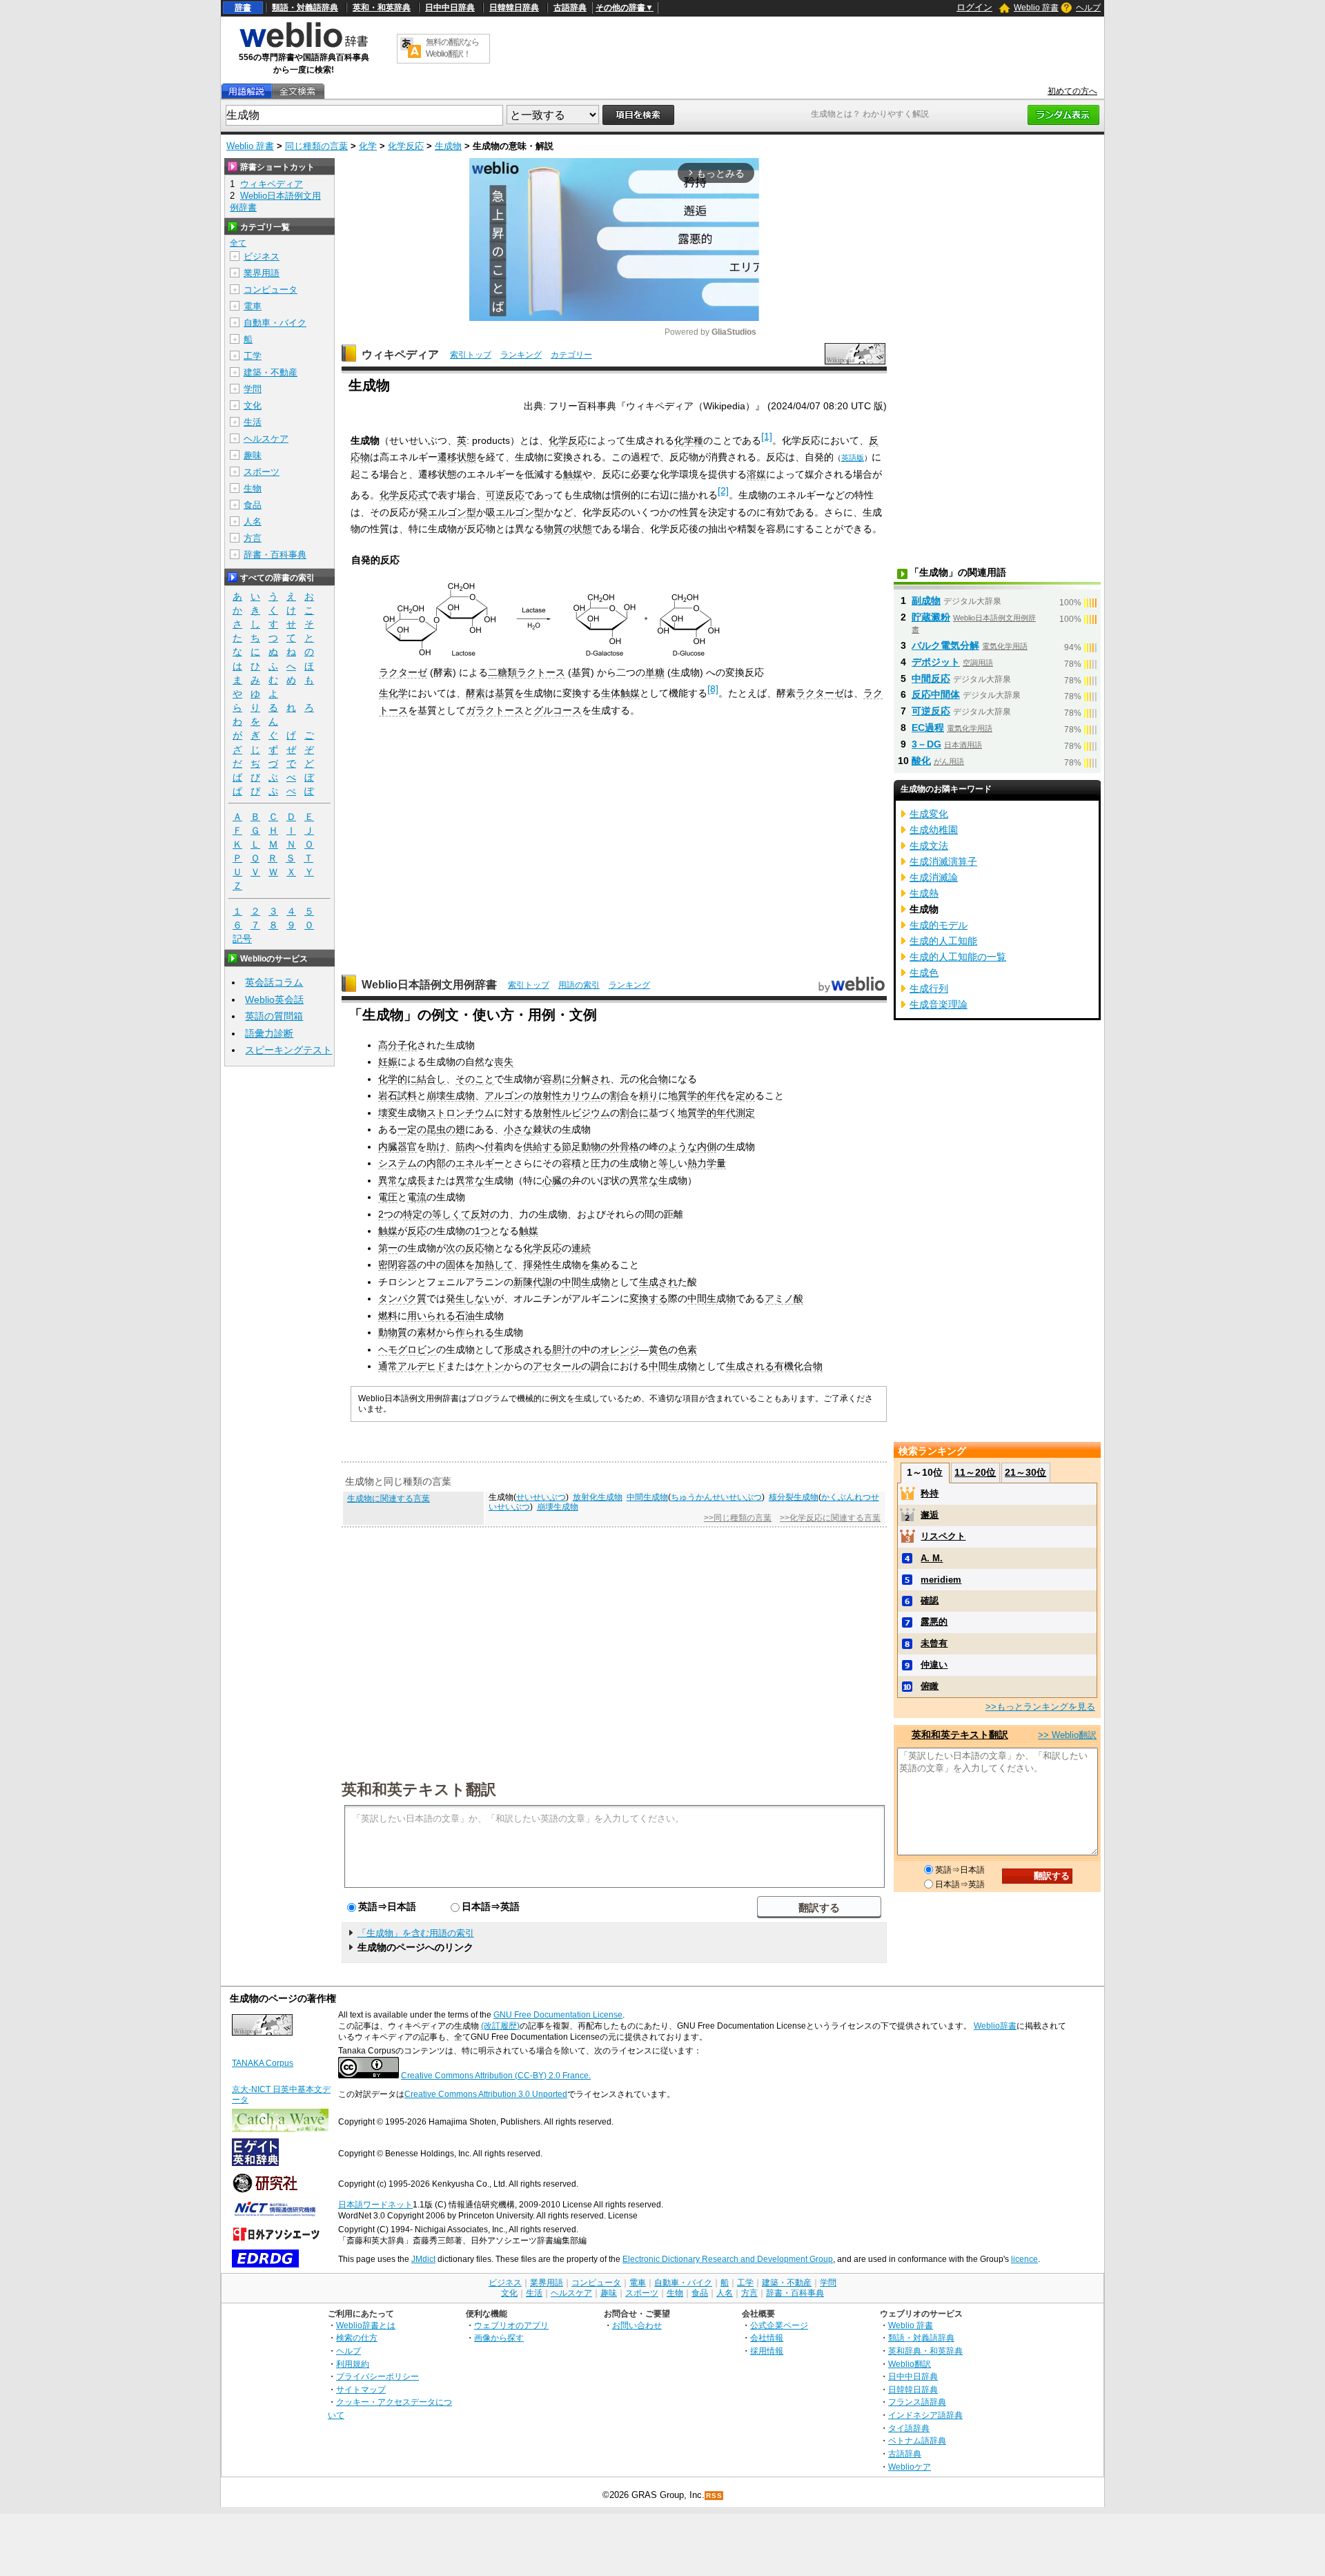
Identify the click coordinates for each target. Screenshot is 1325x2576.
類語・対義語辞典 (305, 8)
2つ (386, 1214)
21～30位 (1025, 1472)
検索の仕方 (357, 2338)
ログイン (974, 7)
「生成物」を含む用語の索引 (416, 1933)
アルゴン (504, 1095)
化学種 (689, 440)
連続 (581, 1248)
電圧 (388, 1197)
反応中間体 (936, 694)
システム (397, 1163)
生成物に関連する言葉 (389, 1499)
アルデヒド (422, 1366)
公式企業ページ (779, 2325)
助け (436, 1146)
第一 (388, 1248)
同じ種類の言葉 (316, 146)
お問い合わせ (637, 2325)
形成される (528, 1349)
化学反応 (406, 146)
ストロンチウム (460, 1113)
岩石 (388, 1095)
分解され (591, 1079)
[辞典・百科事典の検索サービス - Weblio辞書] (304, 46)
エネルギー (480, 1163)
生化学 (393, 693)
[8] (713, 689)
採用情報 (767, 2351)
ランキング (521, 355)
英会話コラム (274, 982)
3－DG (926, 744)
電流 (417, 1197)
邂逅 (930, 1515)
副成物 (926, 601)
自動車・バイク (275, 323)
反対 (480, 1214)
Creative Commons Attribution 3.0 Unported (486, 2094)
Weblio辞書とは (366, 2325)
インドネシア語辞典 (925, 2415)
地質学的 (687, 1095)
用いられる (431, 1316)
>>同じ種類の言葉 (738, 1518)
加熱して (494, 1265)
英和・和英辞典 (382, 8)
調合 (600, 1366)
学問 (253, 389)
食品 (253, 505)
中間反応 (931, 679)
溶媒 (756, 474)
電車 (253, 306)
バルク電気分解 (945, 645)
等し (668, 1163)
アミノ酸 (784, 1298)
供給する (542, 1146)
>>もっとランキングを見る (1040, 1707)
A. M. (932, 1558)
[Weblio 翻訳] (411, 49)
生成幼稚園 (934, 830)
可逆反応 (505, 495)
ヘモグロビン (407, 1349)
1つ (482, 1231)
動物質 (393, 1332)
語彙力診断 (269, 1033)
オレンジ (620, 1349)
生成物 (448, 146)
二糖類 (502, 672)
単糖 (655, 672)
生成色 (924, 973)
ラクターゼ (403, 672)
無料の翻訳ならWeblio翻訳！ (452, 48)
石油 (465, 1316)
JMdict (423, 2259)
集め (600, 1265)
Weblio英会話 (274, 999)
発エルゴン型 (447, 512)
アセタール (557, 1366)
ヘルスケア (266, 439)
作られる (475, 1332)
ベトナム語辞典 (917, 2440)
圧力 (600, 1163)
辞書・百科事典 (275, 555)
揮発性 (538, 1265)
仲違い (934, 1665)
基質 (504, 693)
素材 (426, 1332)
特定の (418, 1214)
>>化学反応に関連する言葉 (830, 1518)
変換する (649, 1298)
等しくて (451, 1214)
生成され (658, 1282)
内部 (436, 1163)
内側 (707, 1146)
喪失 (504, 1062)
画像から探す (499, 2338)
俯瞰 (930, 1686)
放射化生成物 (598, 1497)
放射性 (547, 1095)
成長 (417, 1180)
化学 (368, 146)
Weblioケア (910, 2467)
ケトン (489, 1366)
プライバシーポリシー (377, 2376)
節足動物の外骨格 (600, 1146)
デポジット (936, 662)
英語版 (853, 458)
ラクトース (541, 672)
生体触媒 (620, 693)
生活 (253, 422)
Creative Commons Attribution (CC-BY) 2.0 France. (496, 2076)
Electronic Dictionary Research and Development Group (728, 2259)
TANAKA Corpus (263, 2063)
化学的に (397, 1079)
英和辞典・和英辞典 (925, 2351)
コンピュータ (271, 290)
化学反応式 (404, 495)
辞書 (243, 8)
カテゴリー (571, 355)
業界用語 (262, 273)
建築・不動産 (271, 372)
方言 (253, 538)
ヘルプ (1088, 8)
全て (238, 243)
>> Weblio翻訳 (1067, 1735)
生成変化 (929, 814)
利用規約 (353, 2364)
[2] (723, 491)
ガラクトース (495, 710)
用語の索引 (579, 985)
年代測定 (736, 1113)
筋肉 (465, 1146)
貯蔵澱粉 (931, 617)
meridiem (941, 1580)
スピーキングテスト (288, 1050)
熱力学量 (707, 1163)
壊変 (388, 1113)
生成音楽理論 (939, 1004)
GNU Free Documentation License (558, 2015)
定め (745, 1095)
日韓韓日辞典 (514, 8)
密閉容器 (397, 1265)
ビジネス (262, 256)
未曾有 (934, 1643)
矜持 (930, 1493)
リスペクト (943, 1536)
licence (1024, 2259)
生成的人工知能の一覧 (958, 957)
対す (513, 1113)
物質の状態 (568, 529)
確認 (930, 1600)
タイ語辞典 (909, 2428)
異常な (393, 1180)
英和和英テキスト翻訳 (419, 1788)
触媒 (573, 474)
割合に (634, 1113)
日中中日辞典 (450, 8)
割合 (620, 1095)
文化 (253, 406)
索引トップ (471, 355)
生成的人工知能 (943, 941)
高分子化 (397, 1045)
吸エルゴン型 (515, 512)
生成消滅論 (934, 877)
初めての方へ (1072, 91)
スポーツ (262, 472)
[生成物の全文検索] (297, 91)
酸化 (921, 761)
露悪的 (934, 1622)
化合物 (654, 1079)
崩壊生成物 (451, 1095)
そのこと (475, 1079)
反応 (417, 1231)
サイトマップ (361, 2389)
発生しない (470, 1298)
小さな (518, 1129)
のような (678, 1146)
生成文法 (929, 846)
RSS (714, 2496)
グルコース (558, 710)
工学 (253, 356)
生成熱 (924, 893)
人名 (253, 521)
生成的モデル (939, 925)
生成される (750, 1366)
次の (455, 1248)
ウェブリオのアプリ (511, 2325)
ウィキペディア (400, 354)
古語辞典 (570, 8)
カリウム (581, 1095)
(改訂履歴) (500, 2026)
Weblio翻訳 (910, 2364)
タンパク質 (402, 1298)
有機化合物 (798, 1366)
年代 (716, 1095)
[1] (767, 436)
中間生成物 (586, 1282)
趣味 (253, 455)
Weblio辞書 (995, 2026)
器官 (407, 1146)
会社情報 (767, 2338)
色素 (687, 1349)
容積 (571, 1163)
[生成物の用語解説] (246, 91)
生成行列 (929, 988)
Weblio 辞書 (1036, 8)
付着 (494, 1146)
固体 (455, 1265)
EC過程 (928, 728)
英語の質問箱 (274, 1016)
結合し (431, 1079)
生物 (253, 488)
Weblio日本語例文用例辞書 (429, 985)
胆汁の (567, 1349)
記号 (242, 939)
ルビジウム (586, 1113)
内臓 (388, 1146)
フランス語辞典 (917, 2402)
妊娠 (388, 1062)
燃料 (388, 1316)
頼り (649, 1095)
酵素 (475, 693)
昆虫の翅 (446, 1129)
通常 (388, 1366)
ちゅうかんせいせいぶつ (716, 1497)
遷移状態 (457, 457)
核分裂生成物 (794, 1497)
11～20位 (975, 1472)
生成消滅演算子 (943, 861)
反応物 (480, 1248)
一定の (412, 1129)
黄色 (658, 1349)
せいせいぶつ (541, 1497)
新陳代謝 (533, 1282)
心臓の (557, 1180)
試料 (407, 1095)
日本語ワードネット (375, 2205)
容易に (557, 1079)
